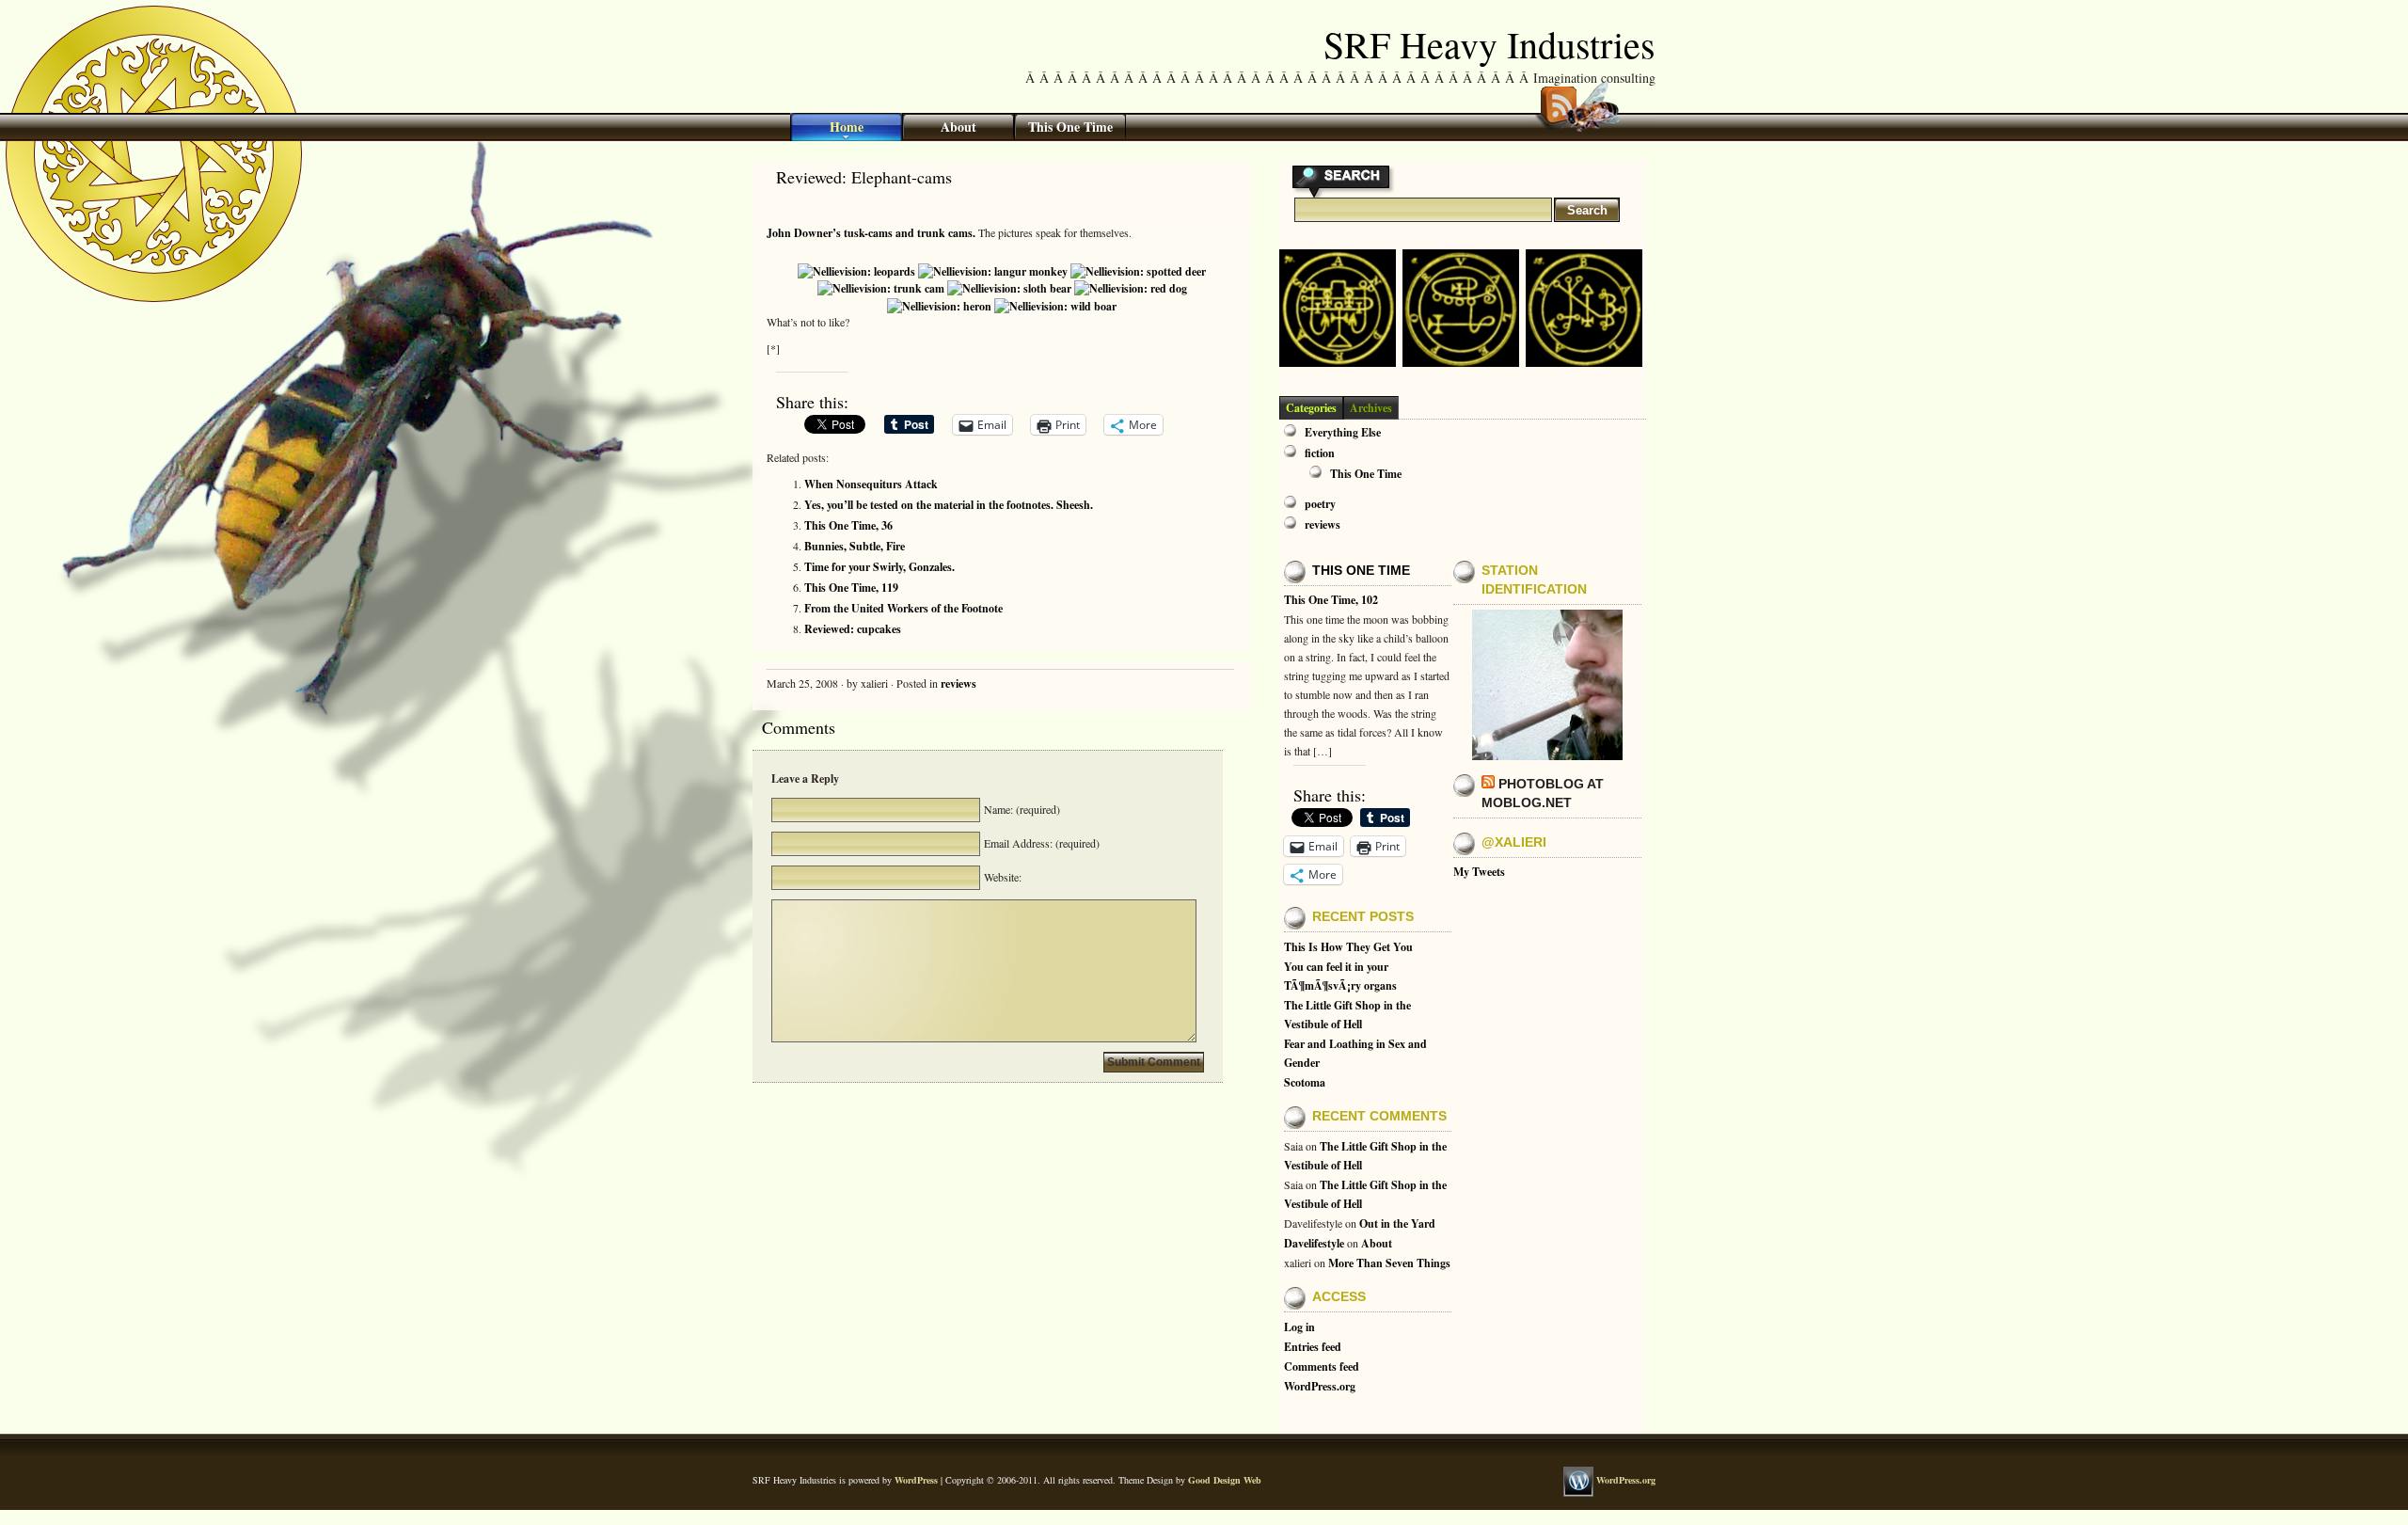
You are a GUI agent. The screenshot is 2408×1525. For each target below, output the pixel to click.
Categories (1311, 408)
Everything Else (1343, 432)
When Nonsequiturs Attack (871, 484)
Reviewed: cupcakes (853, 629)
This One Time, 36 (848, 525)
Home (847, 127)
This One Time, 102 (1331, 600)
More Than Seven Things (1389, 1263)
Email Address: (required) (1040, 843)
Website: (1001, 877)
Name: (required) (1020, 809)
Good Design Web (1225, 1480)
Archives (1371, 408)
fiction (1320, 453)
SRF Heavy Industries (1489, 44)
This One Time (1070, 127)
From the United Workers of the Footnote (903, 608)
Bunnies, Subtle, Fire (855, 546)
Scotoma (1305, 1082)
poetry (1320, 504)
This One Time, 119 (851, 588)
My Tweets (1479, 872)
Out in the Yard (1397, 1223)
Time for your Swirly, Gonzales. (879, 567)
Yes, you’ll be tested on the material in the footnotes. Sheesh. (949, 505)
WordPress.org (1320, 1386)
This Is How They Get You (1348, 947)
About (958, 127)
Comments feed (1322, 1366)
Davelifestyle (1314, 1243)
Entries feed (1313, 1347)
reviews (958, 683)
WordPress (916, 1480)
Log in (1299, 1327)
